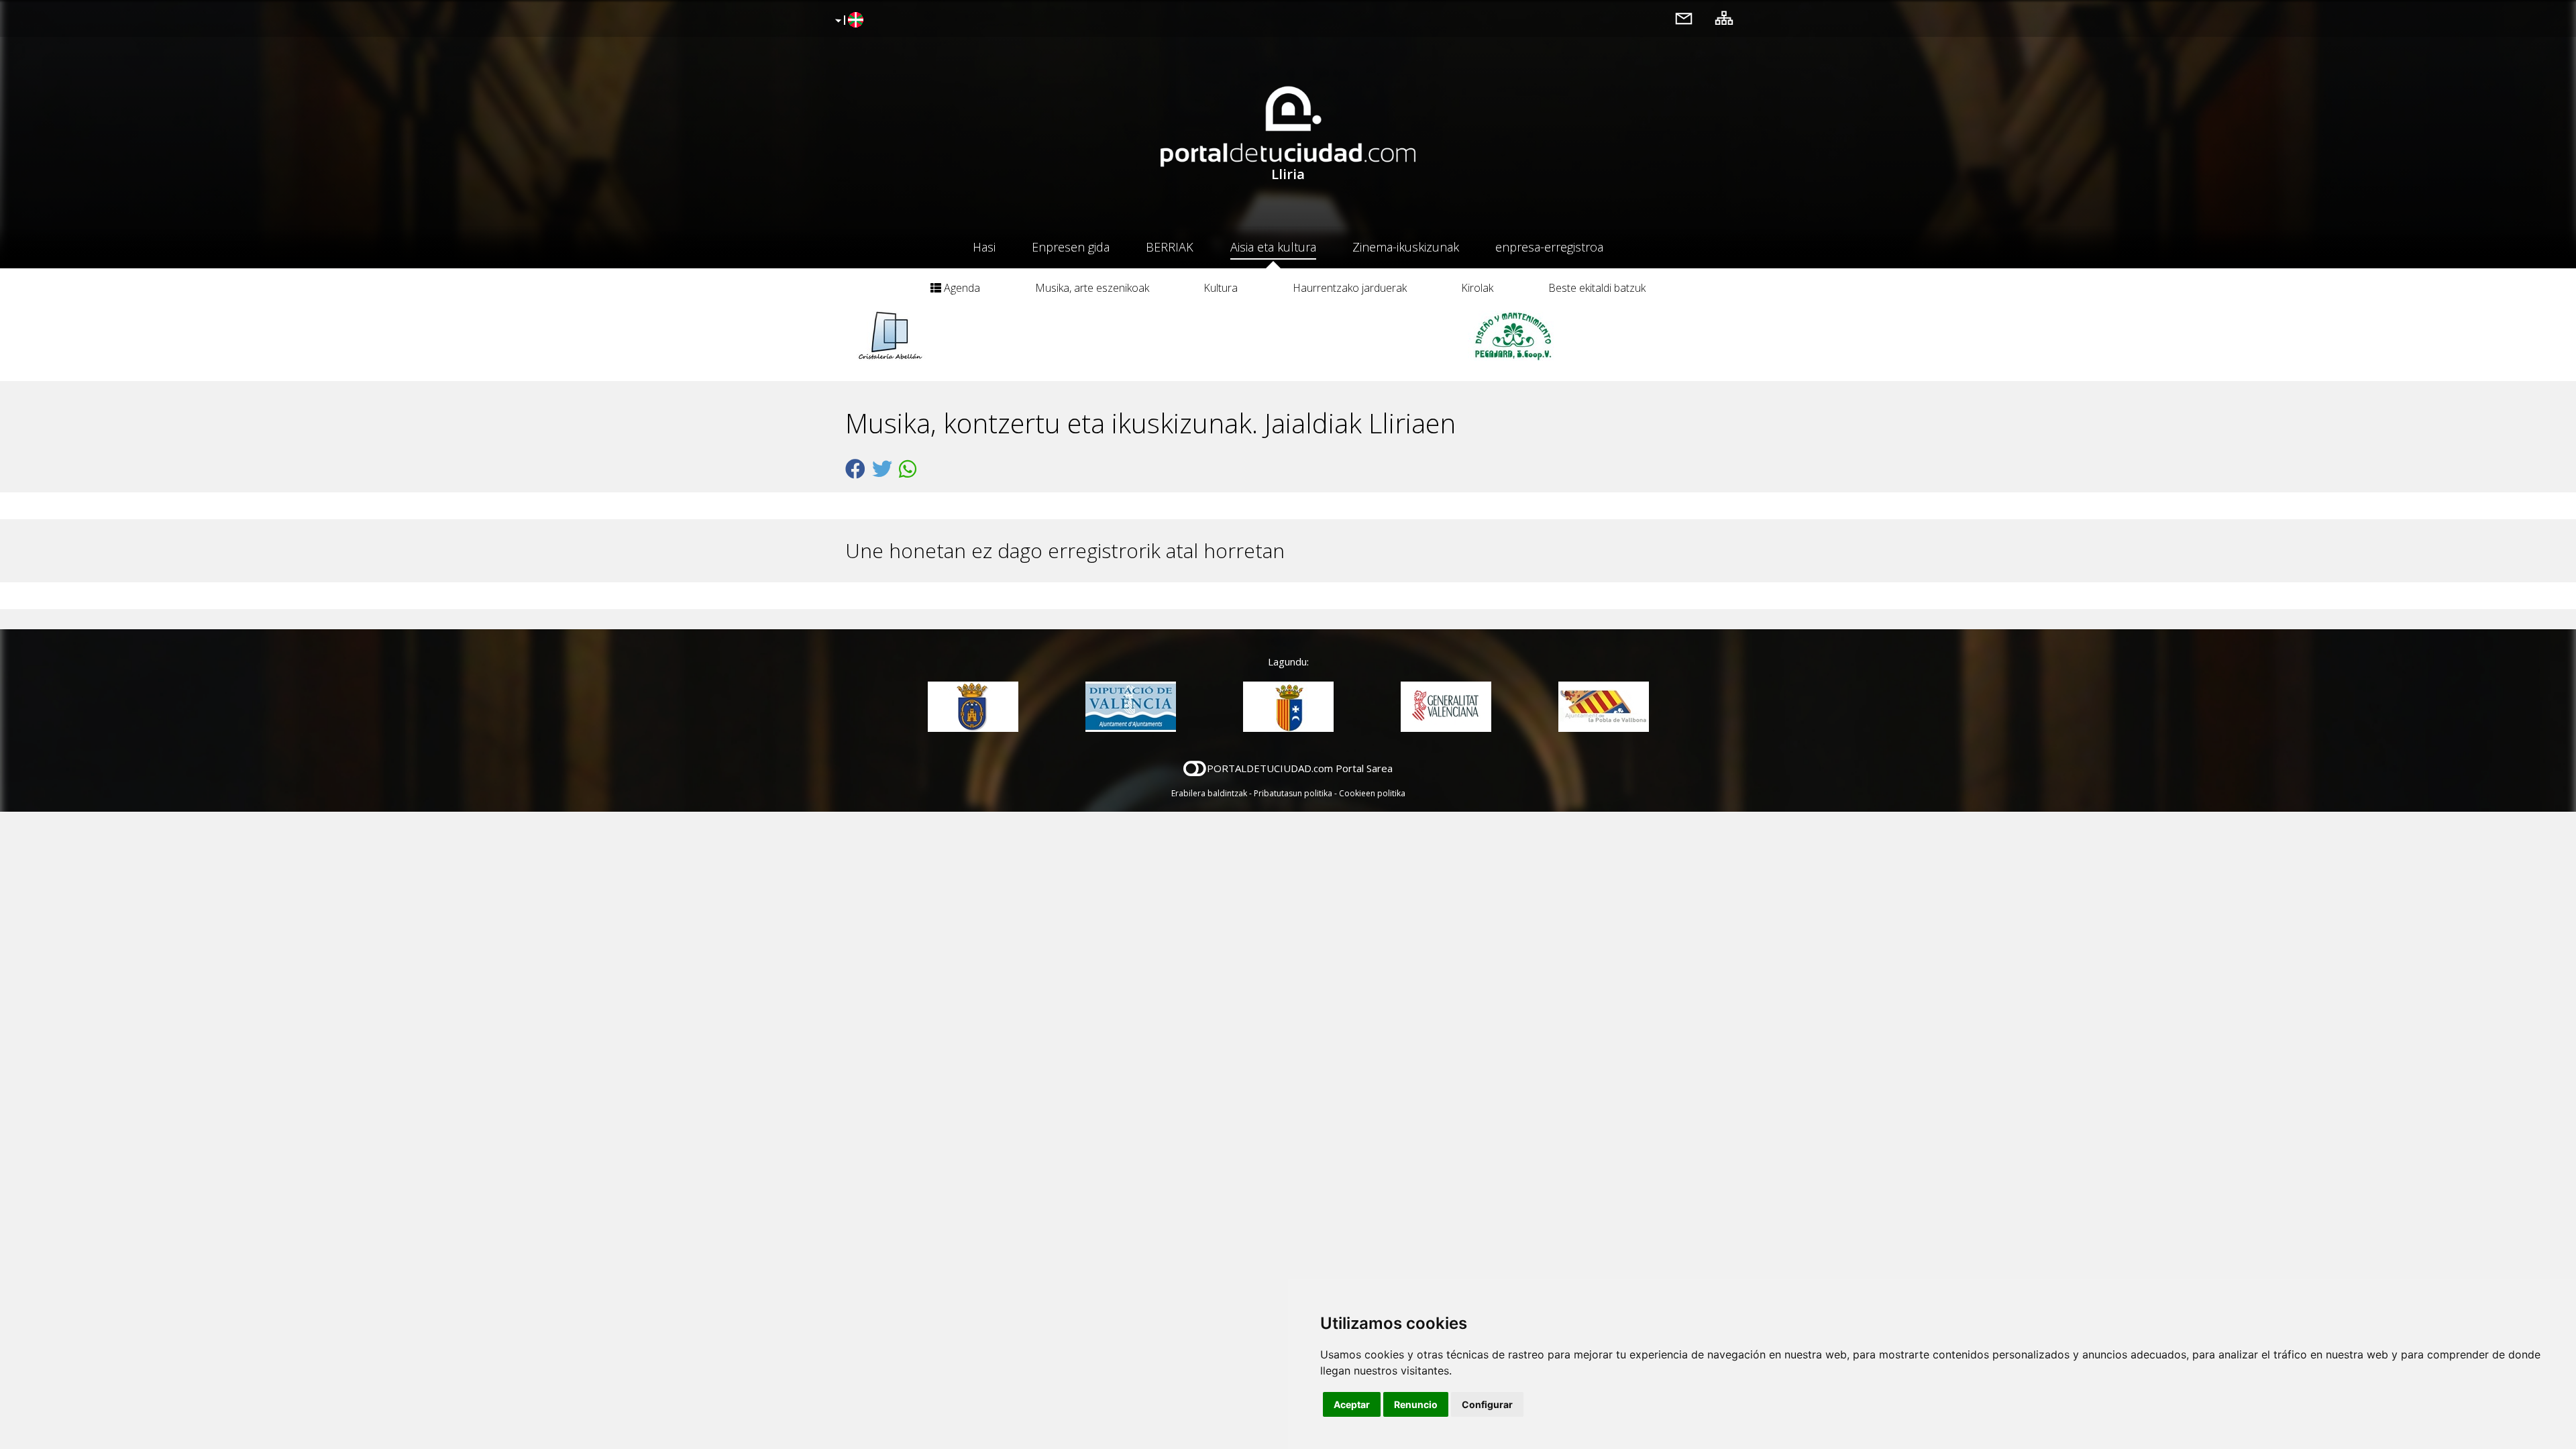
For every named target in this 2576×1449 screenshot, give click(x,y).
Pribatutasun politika (1293, 793)
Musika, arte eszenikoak (1092, 288)
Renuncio (1416, 1404)
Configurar (1487, 1404)
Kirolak (1477, 288)
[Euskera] (848, 21)
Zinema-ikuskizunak (1406, 247)
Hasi (984, 247)
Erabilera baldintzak (1209, 793)
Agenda (961, 288)
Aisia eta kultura (1273, 247)
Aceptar (1352, 1404)
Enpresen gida (1071, 247)
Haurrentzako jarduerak (1350, 288)
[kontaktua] (1684, 18)
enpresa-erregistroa (1549, 247)
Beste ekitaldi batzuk (1597, 288)
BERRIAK (1170, 247)
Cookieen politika (1372, 793)
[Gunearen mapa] (1724, 18)
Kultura (1221, 288)
